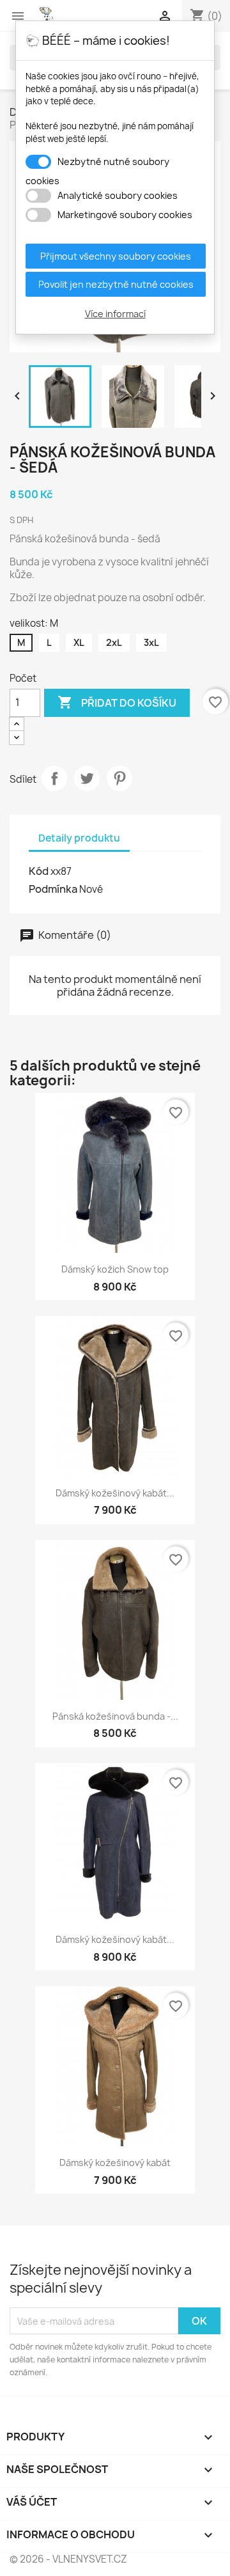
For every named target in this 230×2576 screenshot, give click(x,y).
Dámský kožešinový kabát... (115, 1493)
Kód (39, 871)
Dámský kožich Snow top (115, 1269)
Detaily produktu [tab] (79, 838)
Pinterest (119, 778)
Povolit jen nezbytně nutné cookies (116, 284)
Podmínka (53, 889)
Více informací (115, 314)
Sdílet (54, 778)
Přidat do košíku (117, 702)
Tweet (87, 778)
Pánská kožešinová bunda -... (115, 1716)
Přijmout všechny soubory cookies (116, 256)
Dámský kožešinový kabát (115, 2163)
